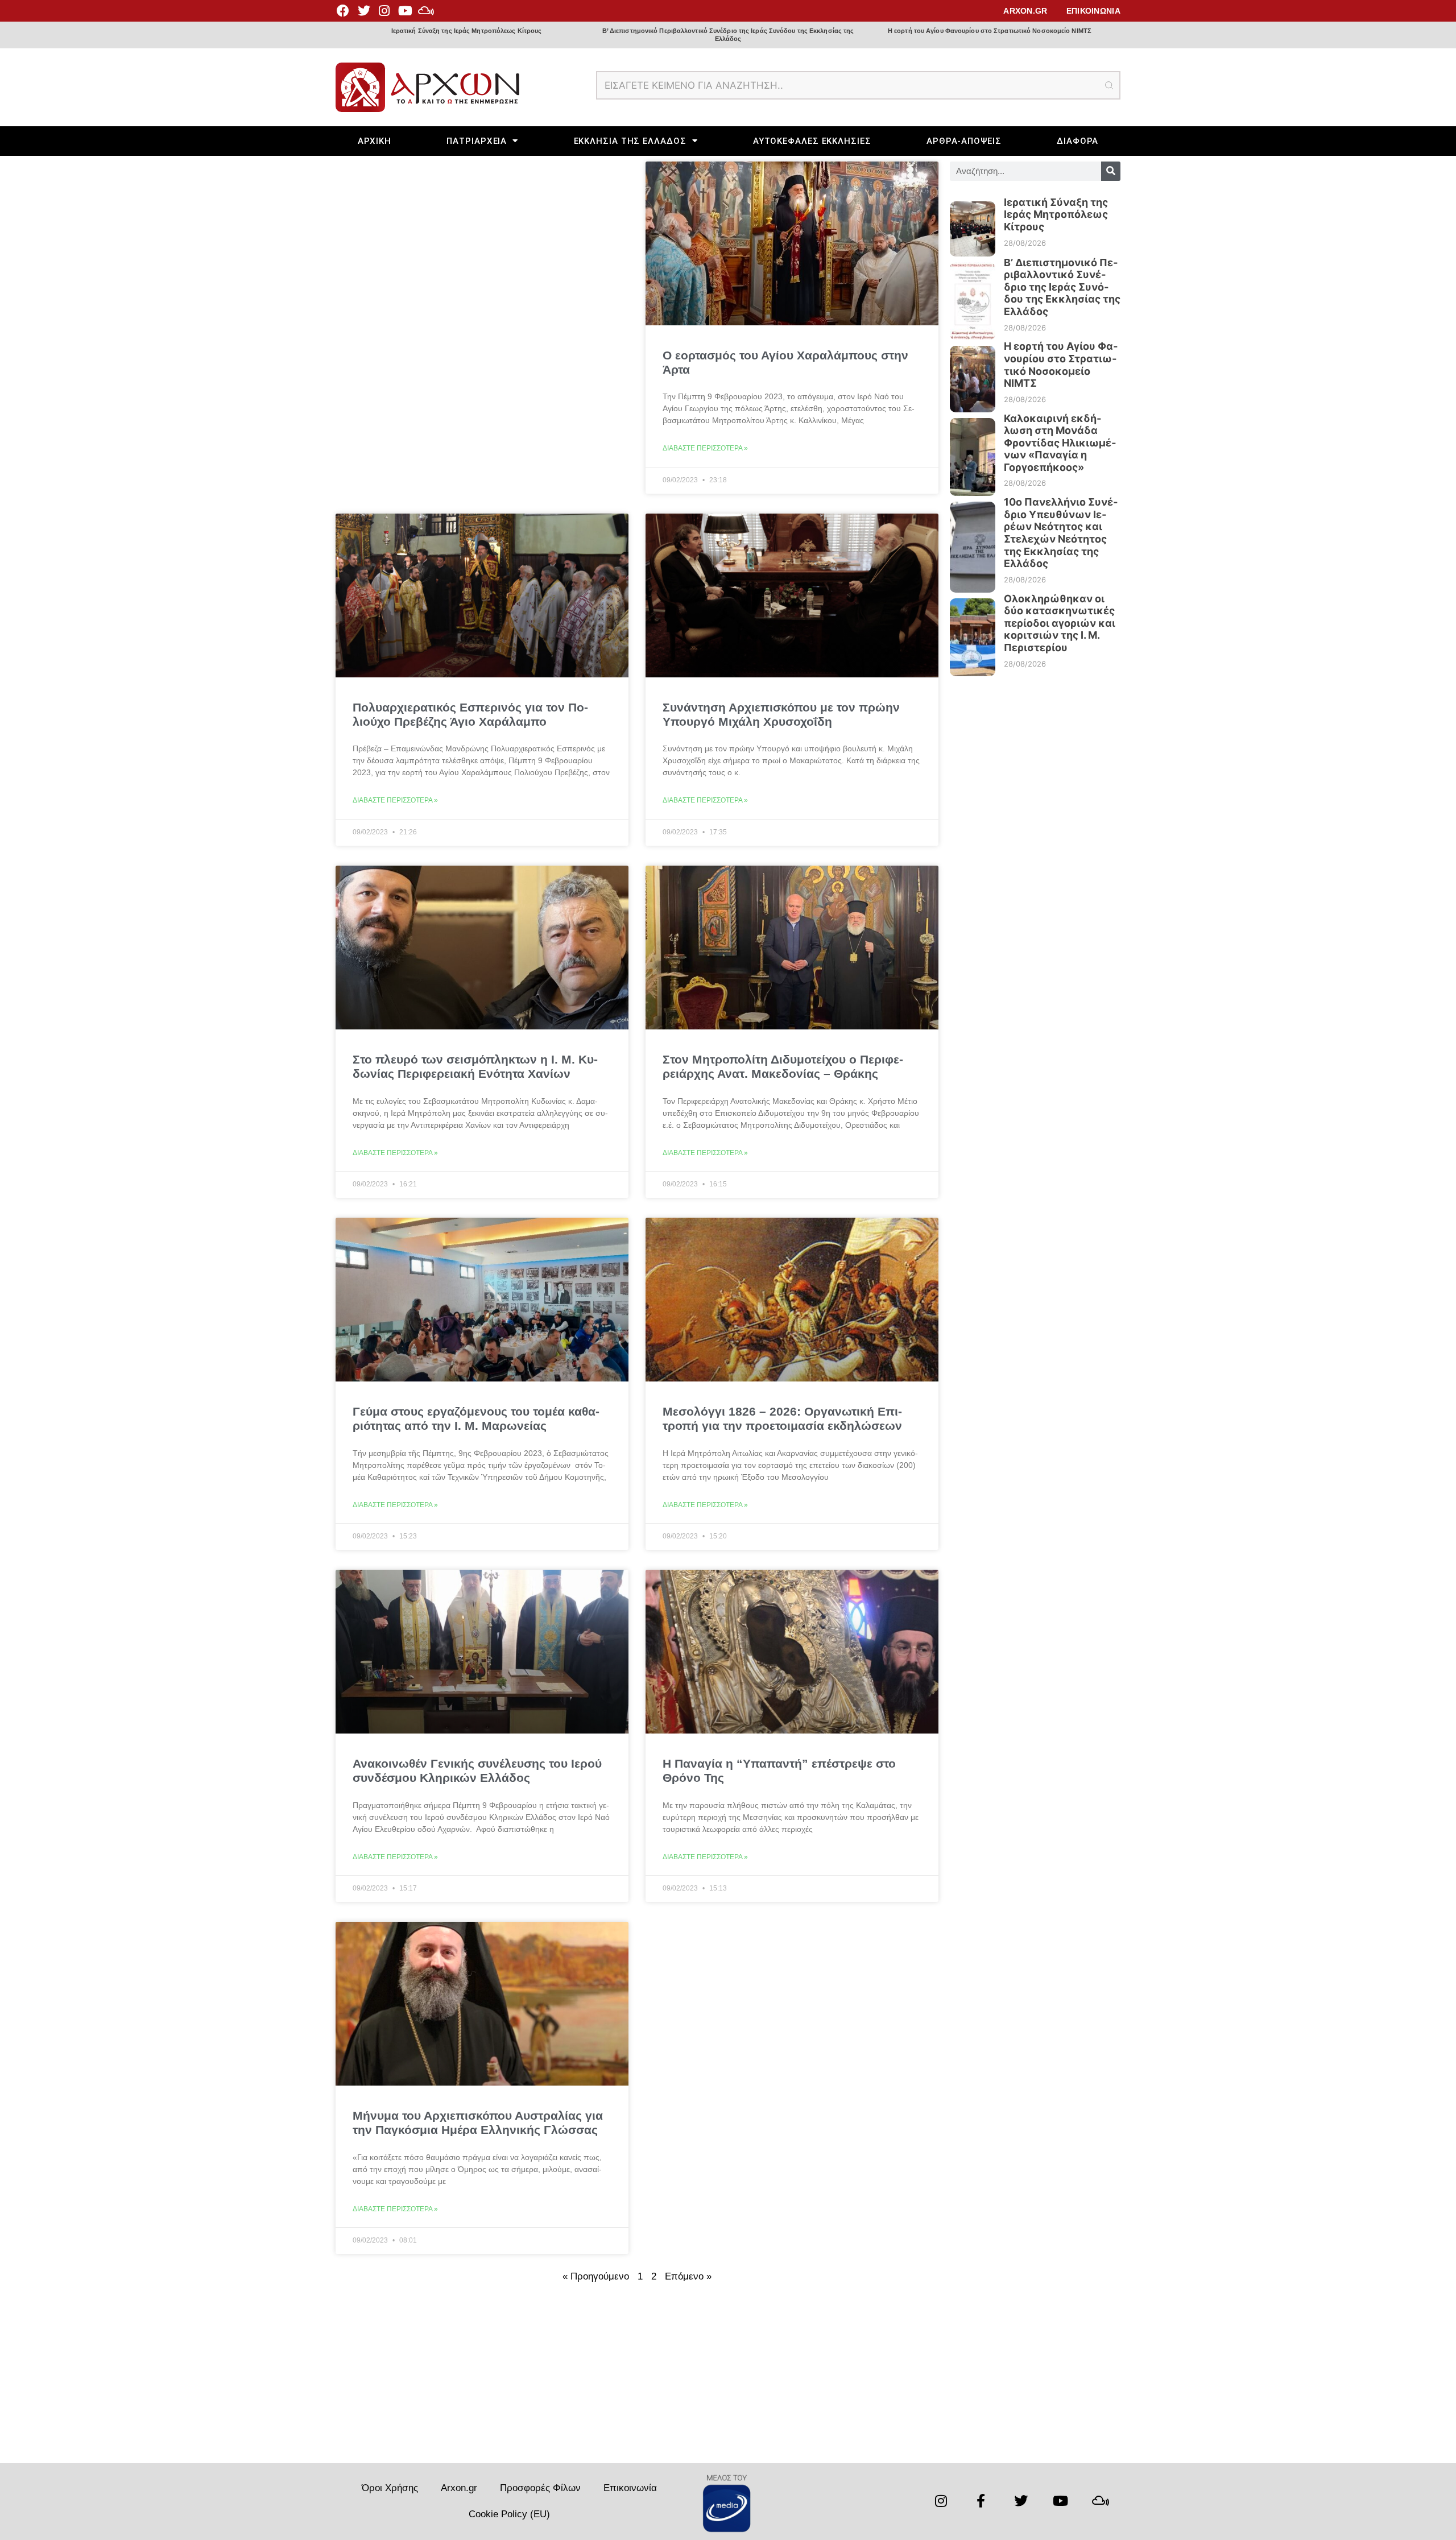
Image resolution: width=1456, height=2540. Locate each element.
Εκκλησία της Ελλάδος (630, 141)
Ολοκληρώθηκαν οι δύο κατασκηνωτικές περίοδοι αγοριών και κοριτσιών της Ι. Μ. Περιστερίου (1060, 623)
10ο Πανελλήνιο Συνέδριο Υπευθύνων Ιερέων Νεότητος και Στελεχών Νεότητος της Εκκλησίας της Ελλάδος (1061, 533)
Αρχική (375, 141)
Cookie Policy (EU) (509, 2514)
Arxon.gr (459, 2488)
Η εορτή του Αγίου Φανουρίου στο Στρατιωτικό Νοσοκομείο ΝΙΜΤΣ (990, 31)
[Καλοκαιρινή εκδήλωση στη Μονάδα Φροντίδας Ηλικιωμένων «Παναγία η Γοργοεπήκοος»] (973, 452)
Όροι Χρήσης (390, 2488)
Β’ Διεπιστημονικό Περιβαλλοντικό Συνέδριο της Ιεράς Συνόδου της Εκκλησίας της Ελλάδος (728, 34)
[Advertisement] (637, 2378)
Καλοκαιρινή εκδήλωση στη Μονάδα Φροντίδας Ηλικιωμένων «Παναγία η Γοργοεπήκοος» (1060, 443)
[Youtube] (405, 11)
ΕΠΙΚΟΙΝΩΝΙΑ (1093, 11)
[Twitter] (363, 11)
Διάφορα (1077, 141)
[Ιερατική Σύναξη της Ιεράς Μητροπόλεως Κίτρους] (973, 223)
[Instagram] (384, 11)
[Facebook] (343, 11)
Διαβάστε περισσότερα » (705, 448)
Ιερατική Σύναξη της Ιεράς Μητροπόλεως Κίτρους (467, 31)
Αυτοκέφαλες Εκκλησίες (812, 141)
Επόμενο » (688, 2276)
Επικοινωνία (630, 2488)
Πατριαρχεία (477, 141)
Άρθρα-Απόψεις (964, 141)
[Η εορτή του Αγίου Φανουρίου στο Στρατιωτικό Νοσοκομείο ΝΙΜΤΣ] (973, 373)
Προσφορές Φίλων (540, 2488)
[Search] (1111, 171)
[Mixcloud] (426, 11)
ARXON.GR (1025, 11)
